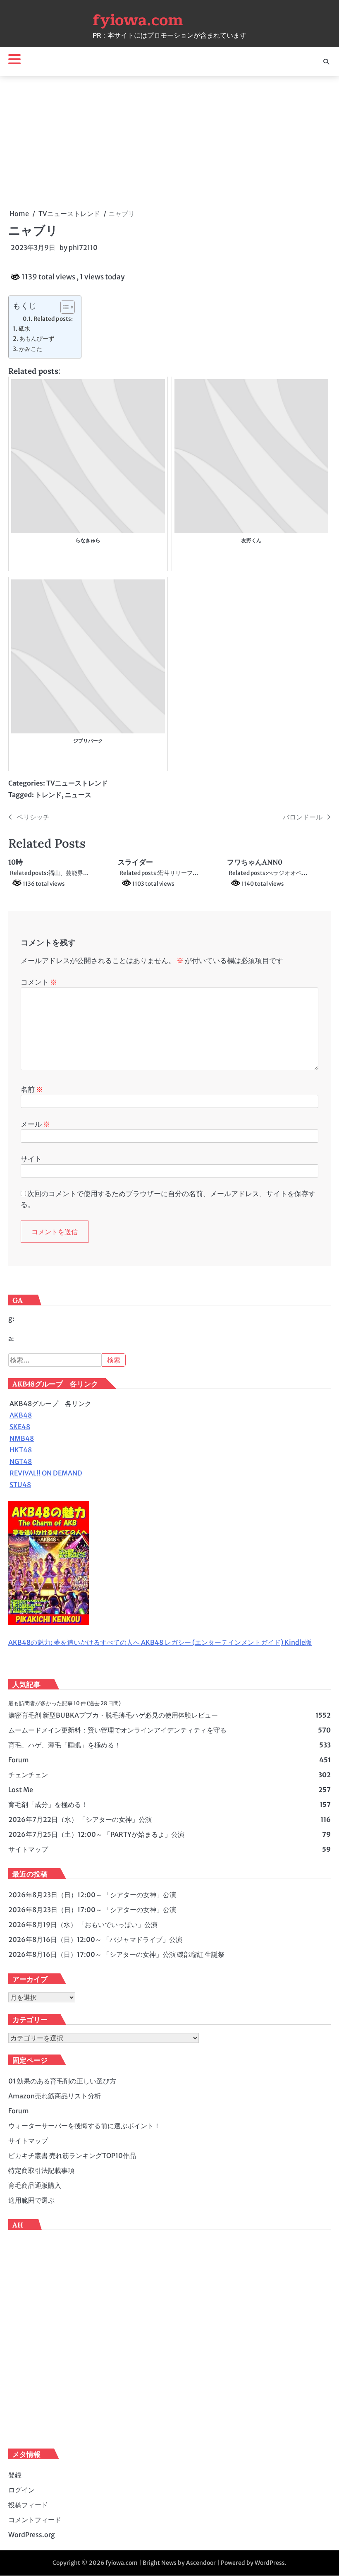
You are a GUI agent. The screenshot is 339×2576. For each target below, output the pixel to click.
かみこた (31, 349)
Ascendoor (201, 2563)
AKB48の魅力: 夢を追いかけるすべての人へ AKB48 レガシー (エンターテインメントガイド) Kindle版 (160, 1642)
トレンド (48, 795)
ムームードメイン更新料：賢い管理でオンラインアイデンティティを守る (117, 1730)
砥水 (24, 329)
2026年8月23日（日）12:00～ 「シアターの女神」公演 (92, 1895)
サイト (31, 1159)
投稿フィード (28, 2505)
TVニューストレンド (77, 783)
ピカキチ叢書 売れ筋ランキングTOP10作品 (72, 2155)
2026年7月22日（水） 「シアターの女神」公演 (80, 1819)
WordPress (270, 2563)
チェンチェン (28, 1775)
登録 (15, 2475)
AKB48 (21, 1415)
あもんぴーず (37, 339)
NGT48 (21, 1461)
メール (35, 1124)
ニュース (78, 795)
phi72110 (83, 248)
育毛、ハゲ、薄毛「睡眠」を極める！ (64, 1745)
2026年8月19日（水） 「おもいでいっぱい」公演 (83, 1925)
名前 (32, 1089)
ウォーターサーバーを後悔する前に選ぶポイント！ (84, 2126)
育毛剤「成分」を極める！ (48, 1805)
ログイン (21, 2490)
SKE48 (20, 1427)
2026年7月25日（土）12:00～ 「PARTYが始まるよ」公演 (96, 1834)
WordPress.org (32, 2535)
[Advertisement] (169, 142)
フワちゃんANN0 (255, 862)
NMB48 (22, 1438)
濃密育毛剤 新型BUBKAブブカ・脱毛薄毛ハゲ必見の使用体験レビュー (113, 1715)
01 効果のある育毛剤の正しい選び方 (62, 2081)
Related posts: (53, 319)
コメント (39, 982)
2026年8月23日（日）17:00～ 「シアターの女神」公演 (92, 1910)
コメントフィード (35, 2520)
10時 (16, 862)
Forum (19, 1760)
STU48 (20, 1485)
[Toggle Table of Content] (63, 307)
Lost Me (21, 1790)
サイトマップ (28, 1849)
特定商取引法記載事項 (41, 2170)
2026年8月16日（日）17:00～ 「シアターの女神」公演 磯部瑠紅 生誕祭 (116, 1954)
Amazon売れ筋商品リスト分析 (55, 2096)
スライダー (135, 862)
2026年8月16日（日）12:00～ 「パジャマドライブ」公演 (95, 1939)
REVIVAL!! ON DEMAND (46, 1473)
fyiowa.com (138, 20)
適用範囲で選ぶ (31, 2200)
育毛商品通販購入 (35, 2185)
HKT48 (21, 1450)
